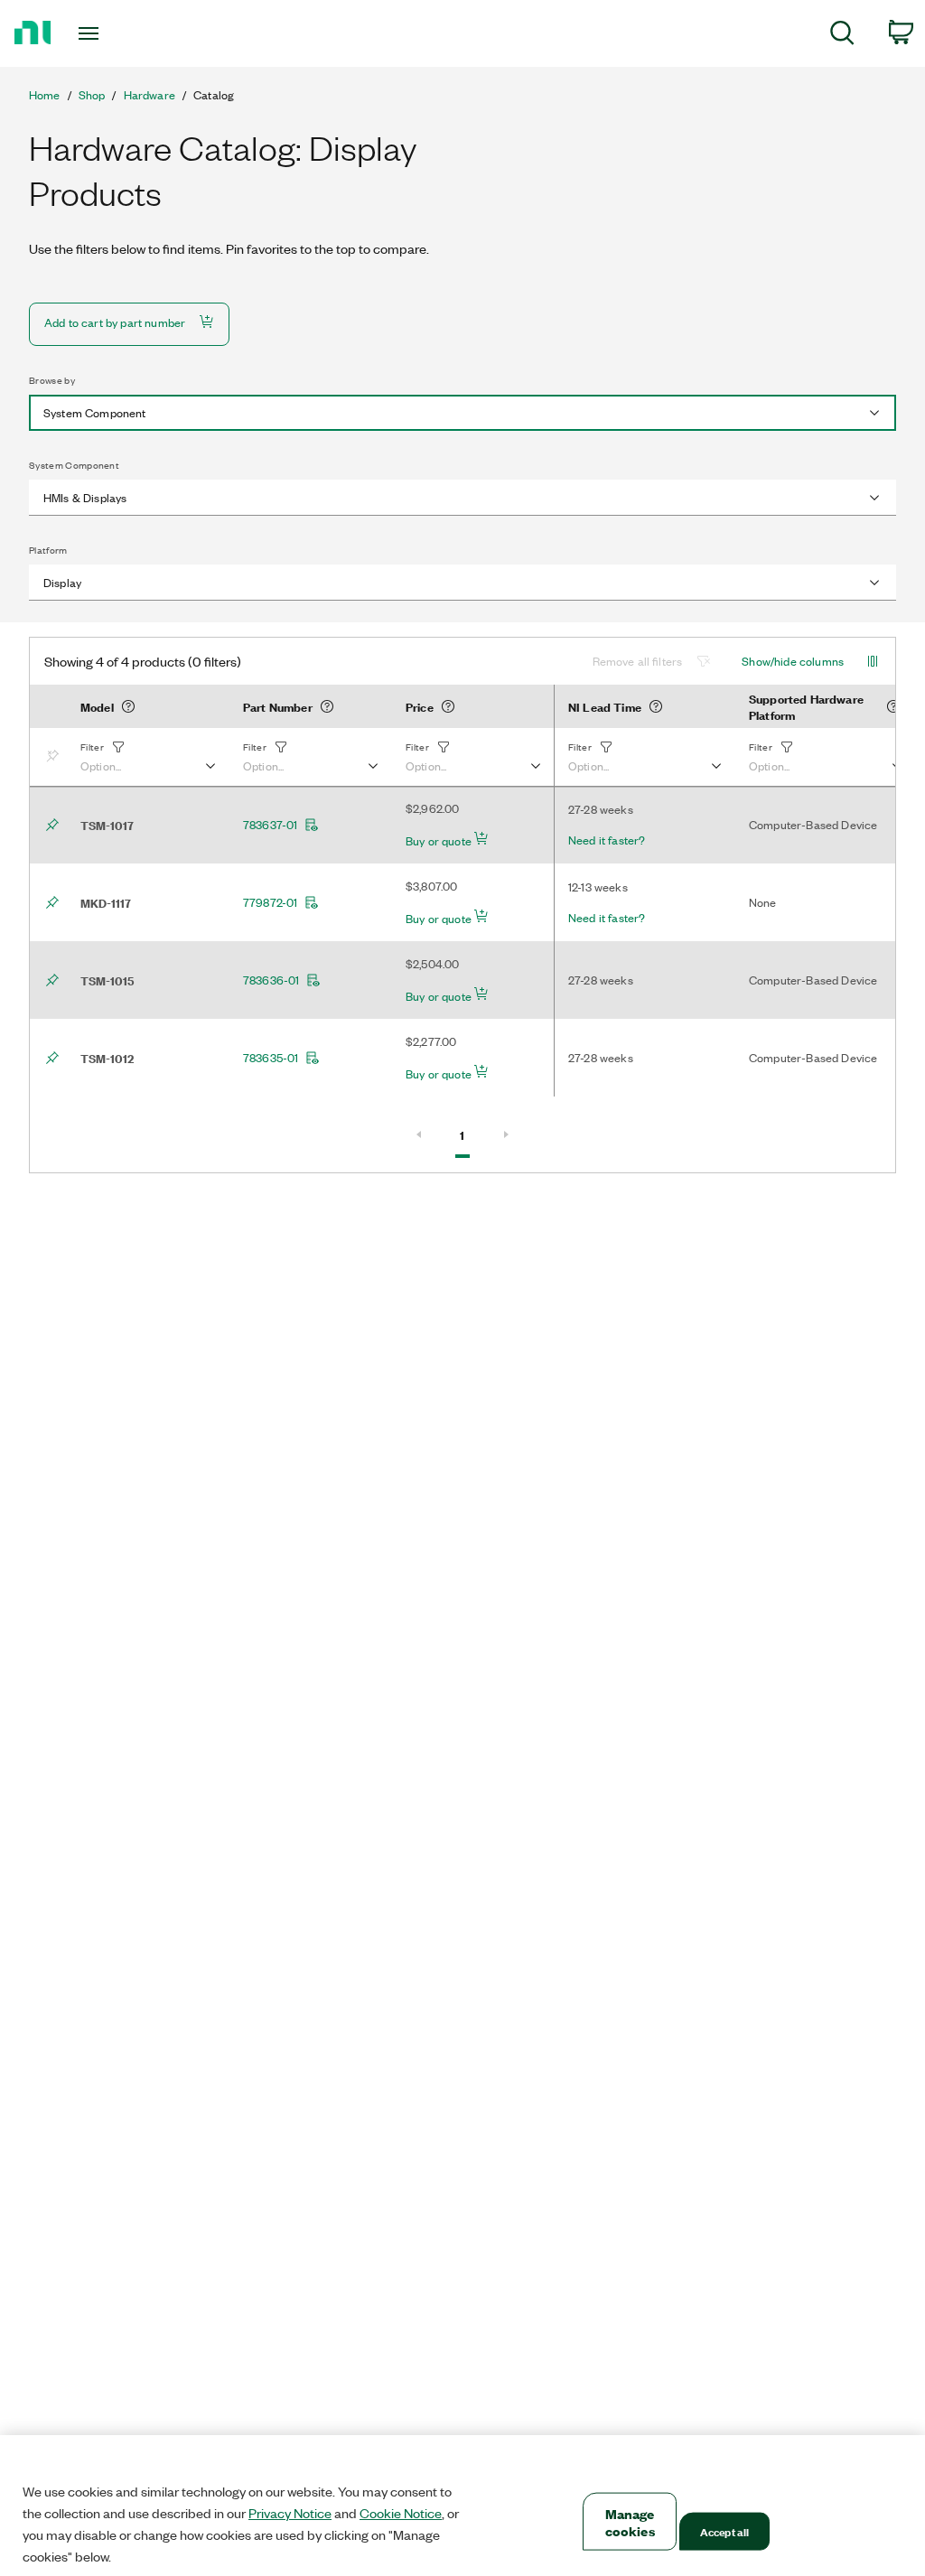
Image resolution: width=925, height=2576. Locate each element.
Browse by (52, 380)
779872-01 (270, 902)
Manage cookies (630, 2522)
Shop (92, 95)
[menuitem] (842, 36)
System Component (74, 465)
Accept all (724, 2531)
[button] (147, 757)
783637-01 (270, 825)
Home (45, 95)
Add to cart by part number (115, 322)
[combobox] (462, 413)
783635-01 (271, 1058)
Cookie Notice (401, 2513)
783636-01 (271, 980)
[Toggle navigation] (120, 33)
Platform (48, 550)
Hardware (149, 95)
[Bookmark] (56, 757)
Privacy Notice (290, 2513)
